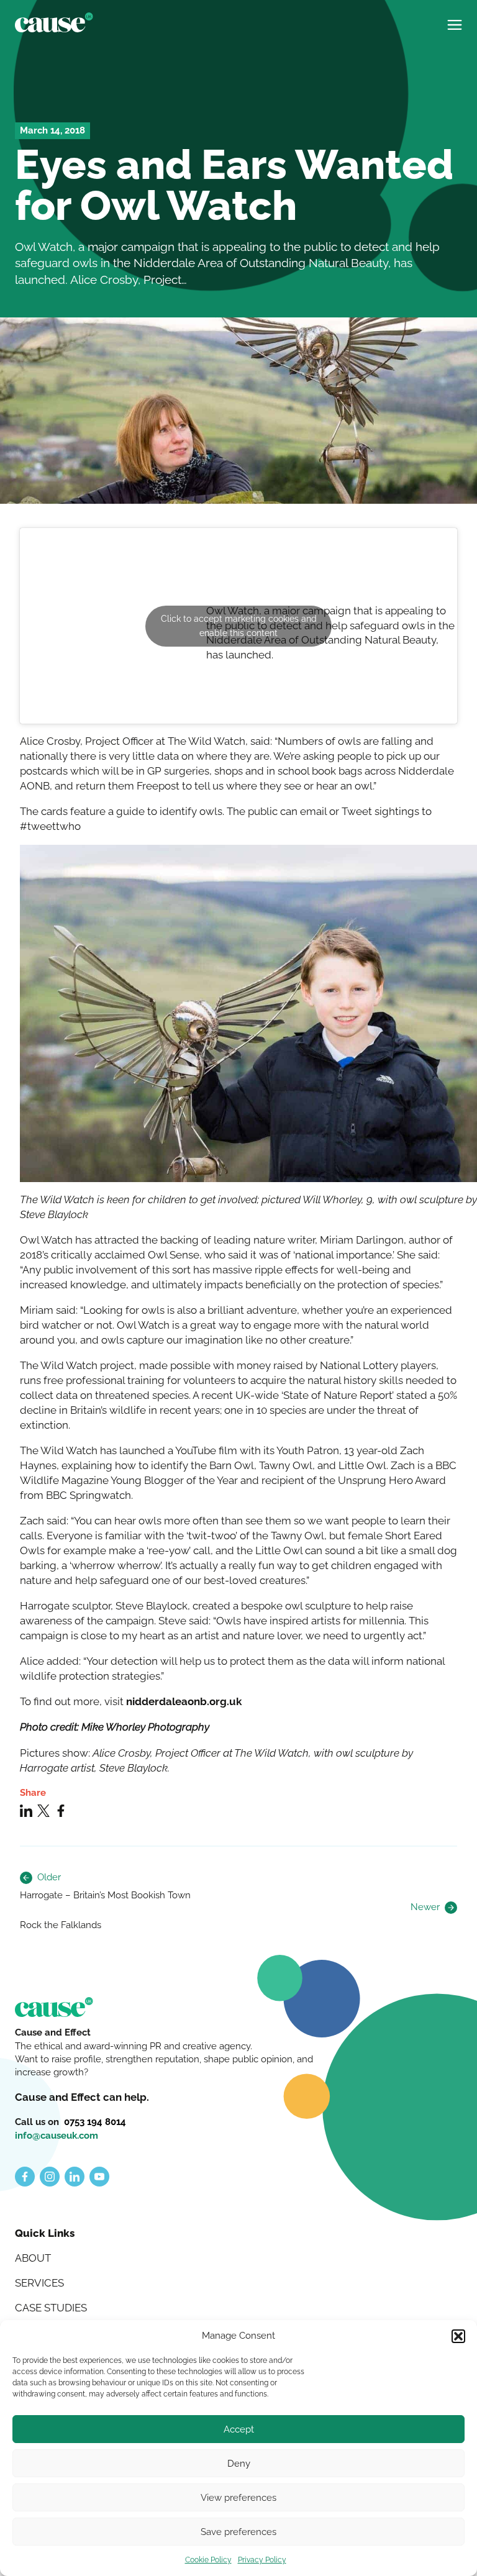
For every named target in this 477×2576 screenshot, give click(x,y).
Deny (239, 2464)
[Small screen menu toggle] (455, 20)
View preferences (238, 2498)
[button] (458, 2336)
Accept (239, 2429)
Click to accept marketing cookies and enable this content (239, 626)
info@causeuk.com (57, 2136)
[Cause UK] (54, 22)
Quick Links (45, 2233)
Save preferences (238, 2532)
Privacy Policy (262, 2560)
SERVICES (39, 2283)
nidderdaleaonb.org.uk (184, 1701)
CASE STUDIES (51, 2308)
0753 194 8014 (95, 2122)
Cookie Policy (208, 2560)
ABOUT (33, 2258)
